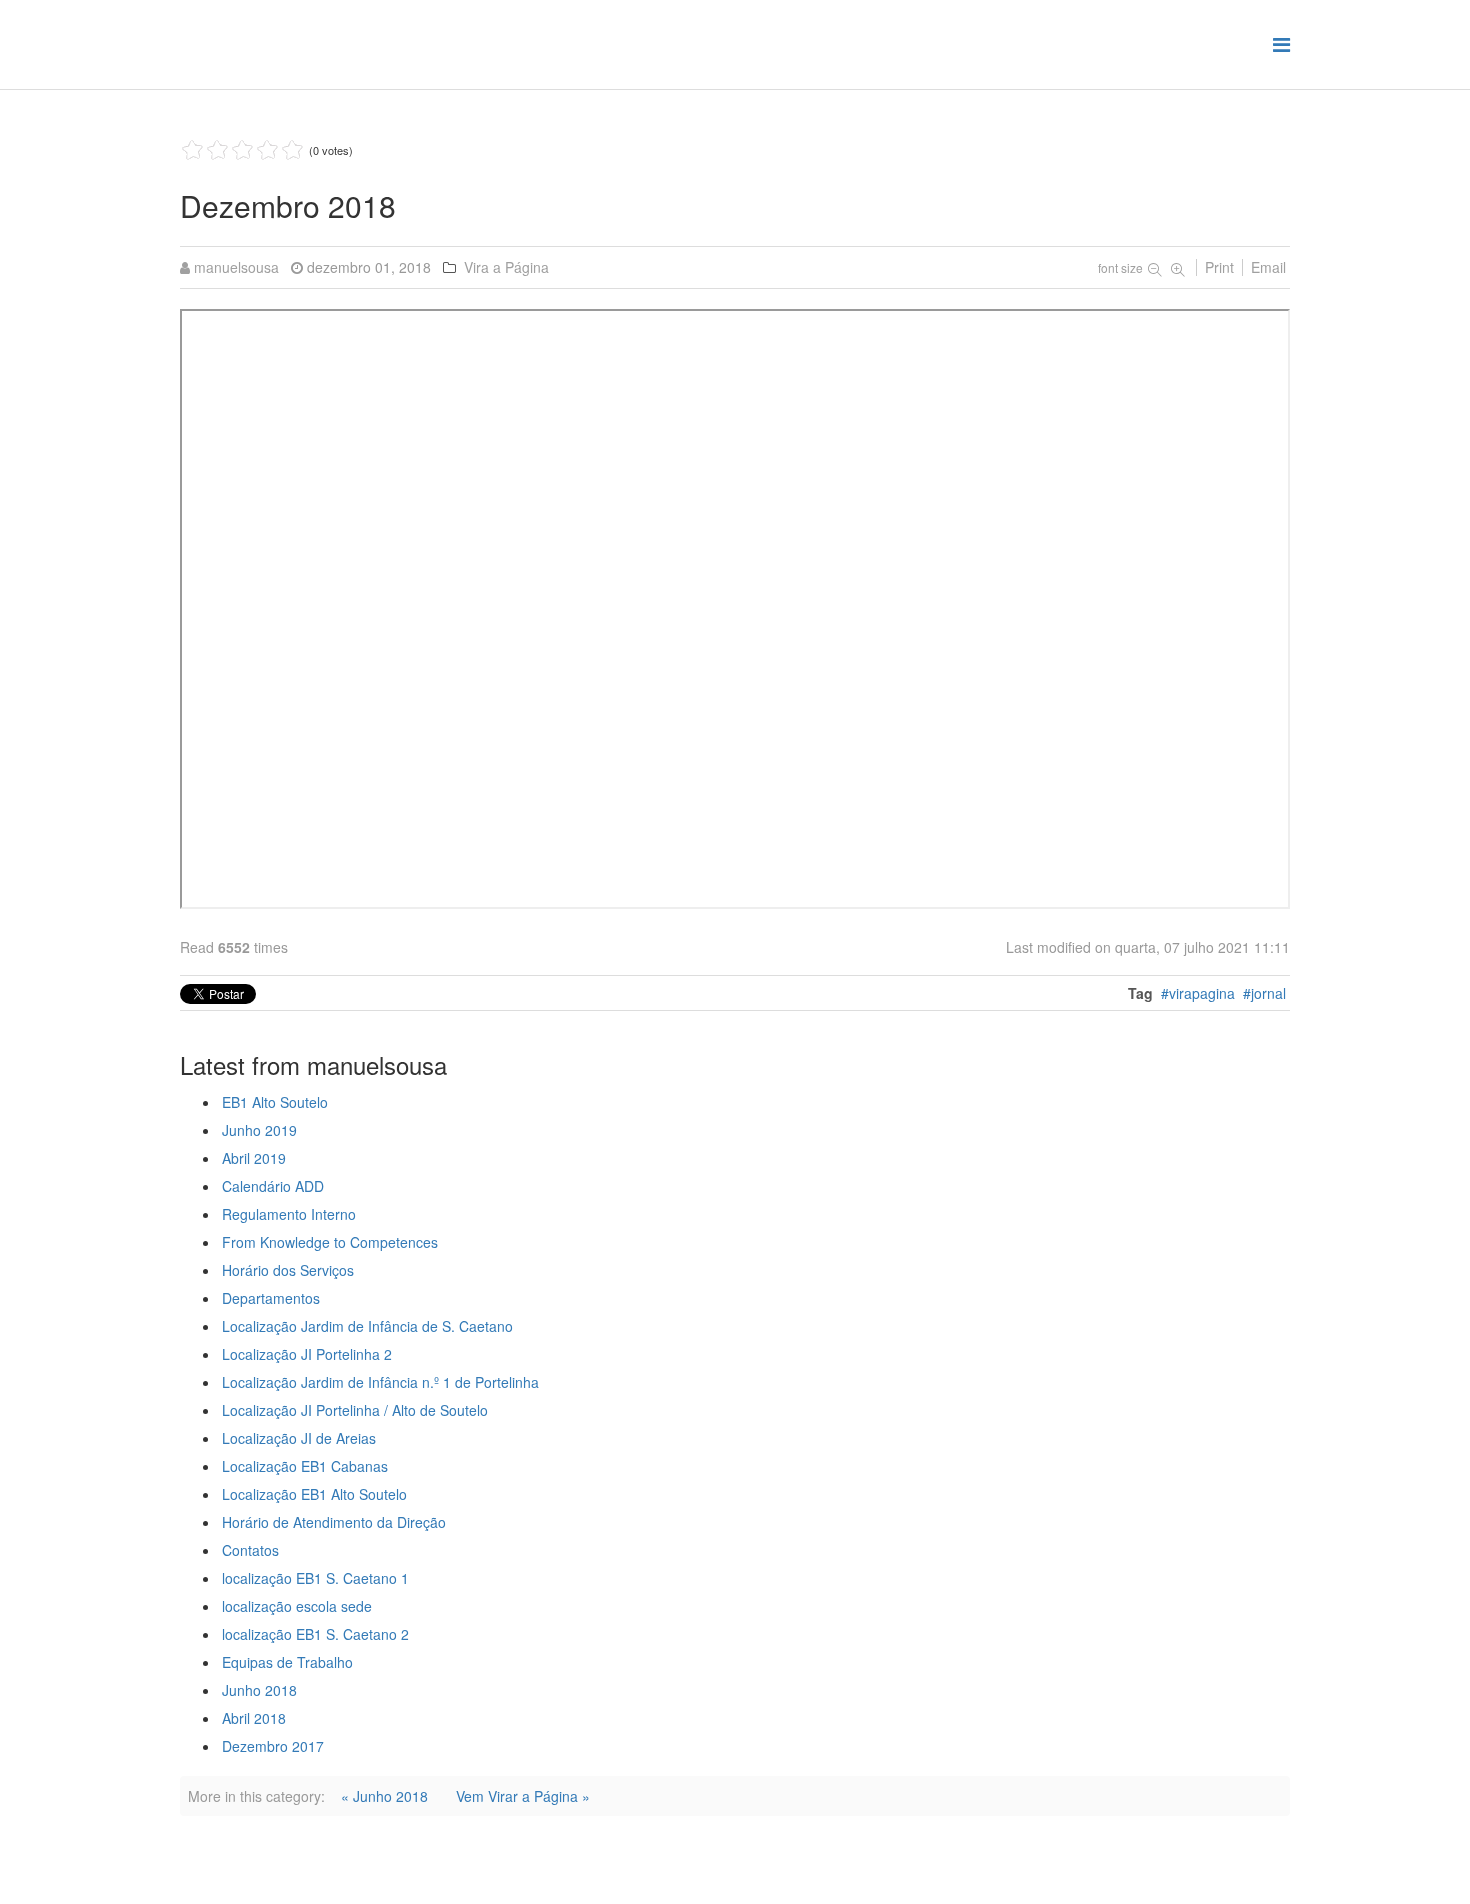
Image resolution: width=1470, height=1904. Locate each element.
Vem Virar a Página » (523, 1796)
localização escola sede (297, 1606)
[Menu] (1281, 43)
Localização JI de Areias (299, 1438)
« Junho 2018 (384, 1796)
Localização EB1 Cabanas (305, 1466)
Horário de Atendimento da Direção (334, 1522)
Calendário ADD (273, 1186)
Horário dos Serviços (288, 1270)
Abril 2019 (254, 1158)
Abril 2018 (254, 1718)
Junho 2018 (259, 1690)
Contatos (250, 1550)
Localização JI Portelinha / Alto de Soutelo (355, 1410)
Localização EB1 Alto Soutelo (314, 1494)
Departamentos (271, 1298)
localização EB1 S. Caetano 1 (315, 1578)
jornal (1268, 993)
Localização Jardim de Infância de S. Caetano (367, 1326)
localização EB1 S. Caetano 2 (315, 1634)
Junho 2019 (259, 1130)
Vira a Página (506, 267)
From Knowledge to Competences (330, 1242)
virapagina (1202, 993)
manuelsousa (236, 267)
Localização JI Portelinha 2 (307, 1354)
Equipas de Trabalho (287, 1662)
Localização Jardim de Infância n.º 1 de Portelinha (380, 1382)
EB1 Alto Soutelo (275, 1102)
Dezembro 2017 (273, 1746)
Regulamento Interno (289, 1214)
